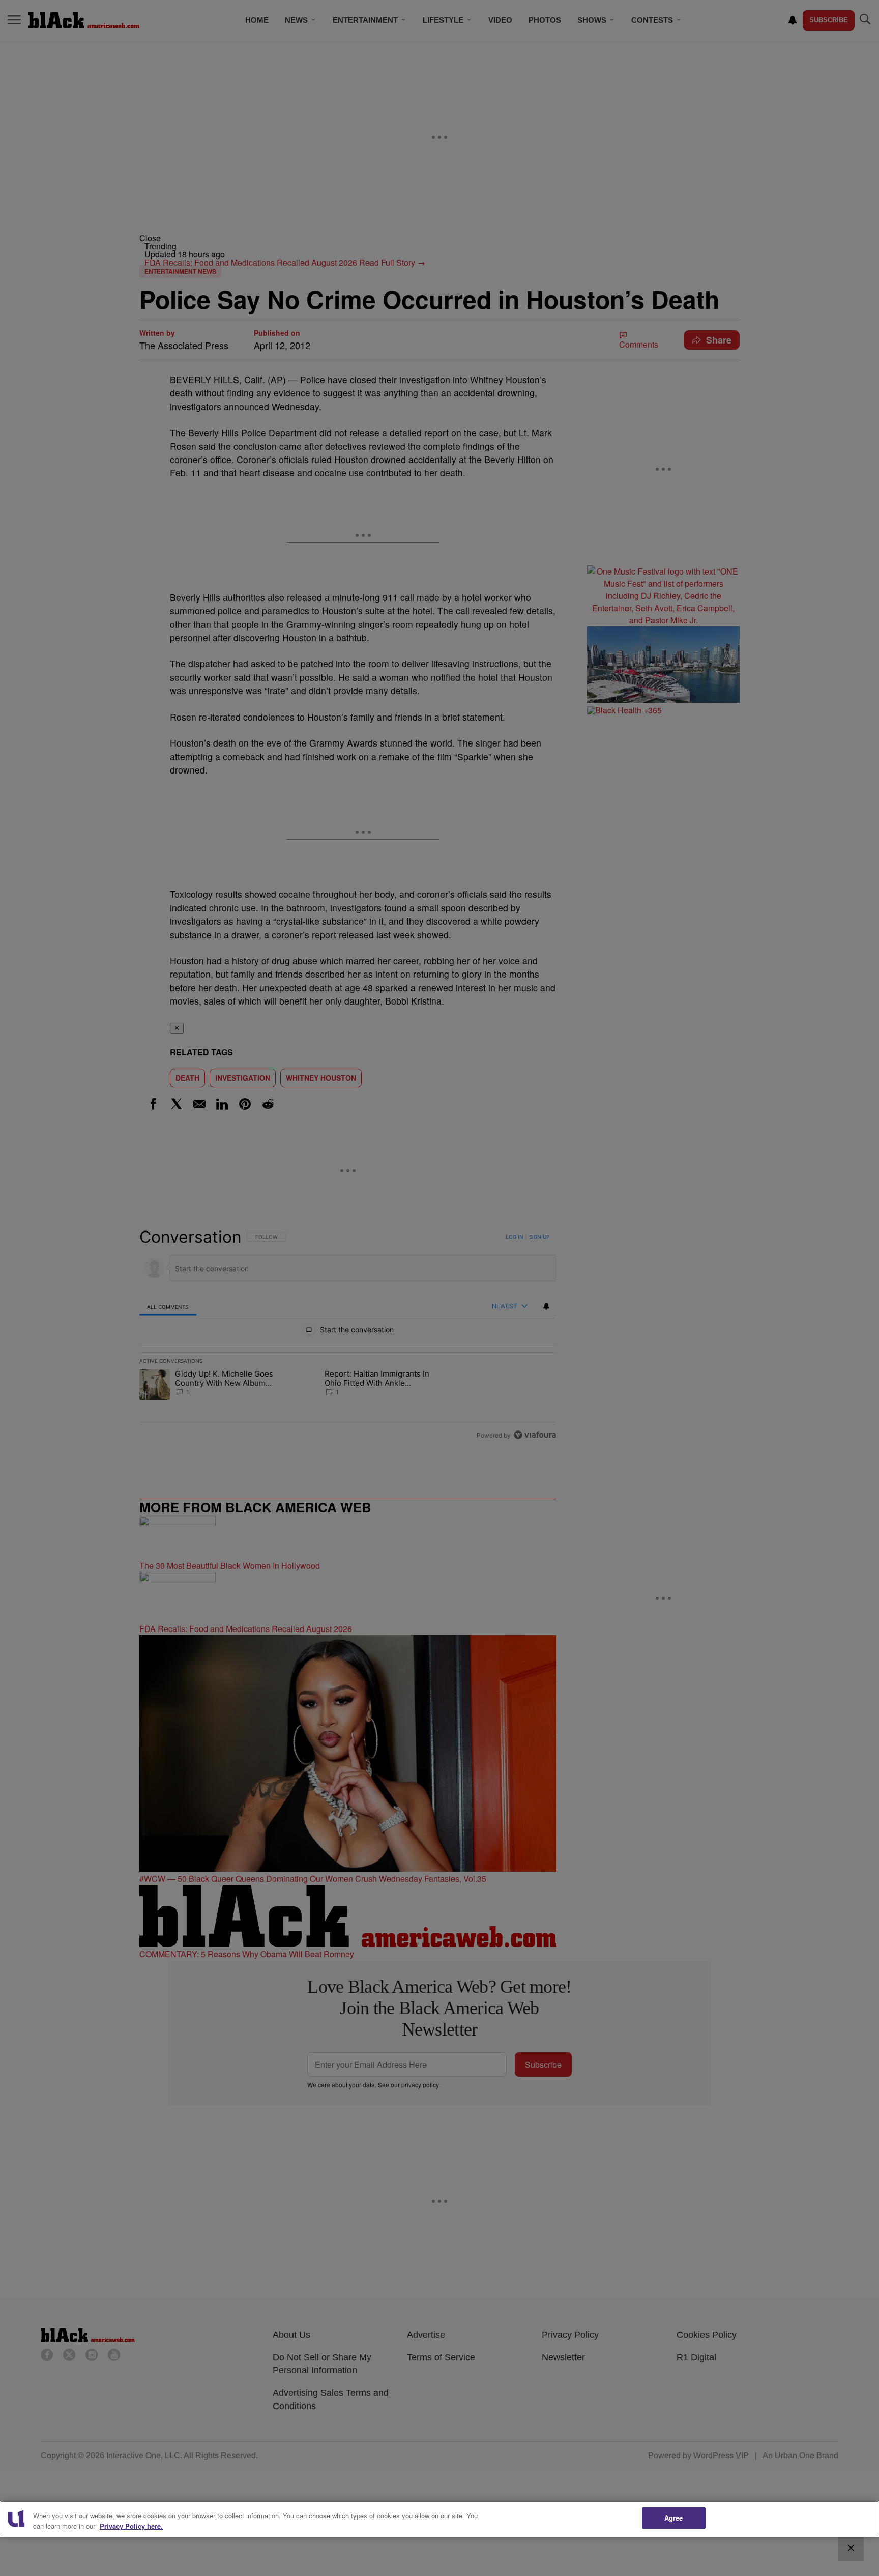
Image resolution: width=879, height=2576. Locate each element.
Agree (674, 2518)
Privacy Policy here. (131, 2526)
